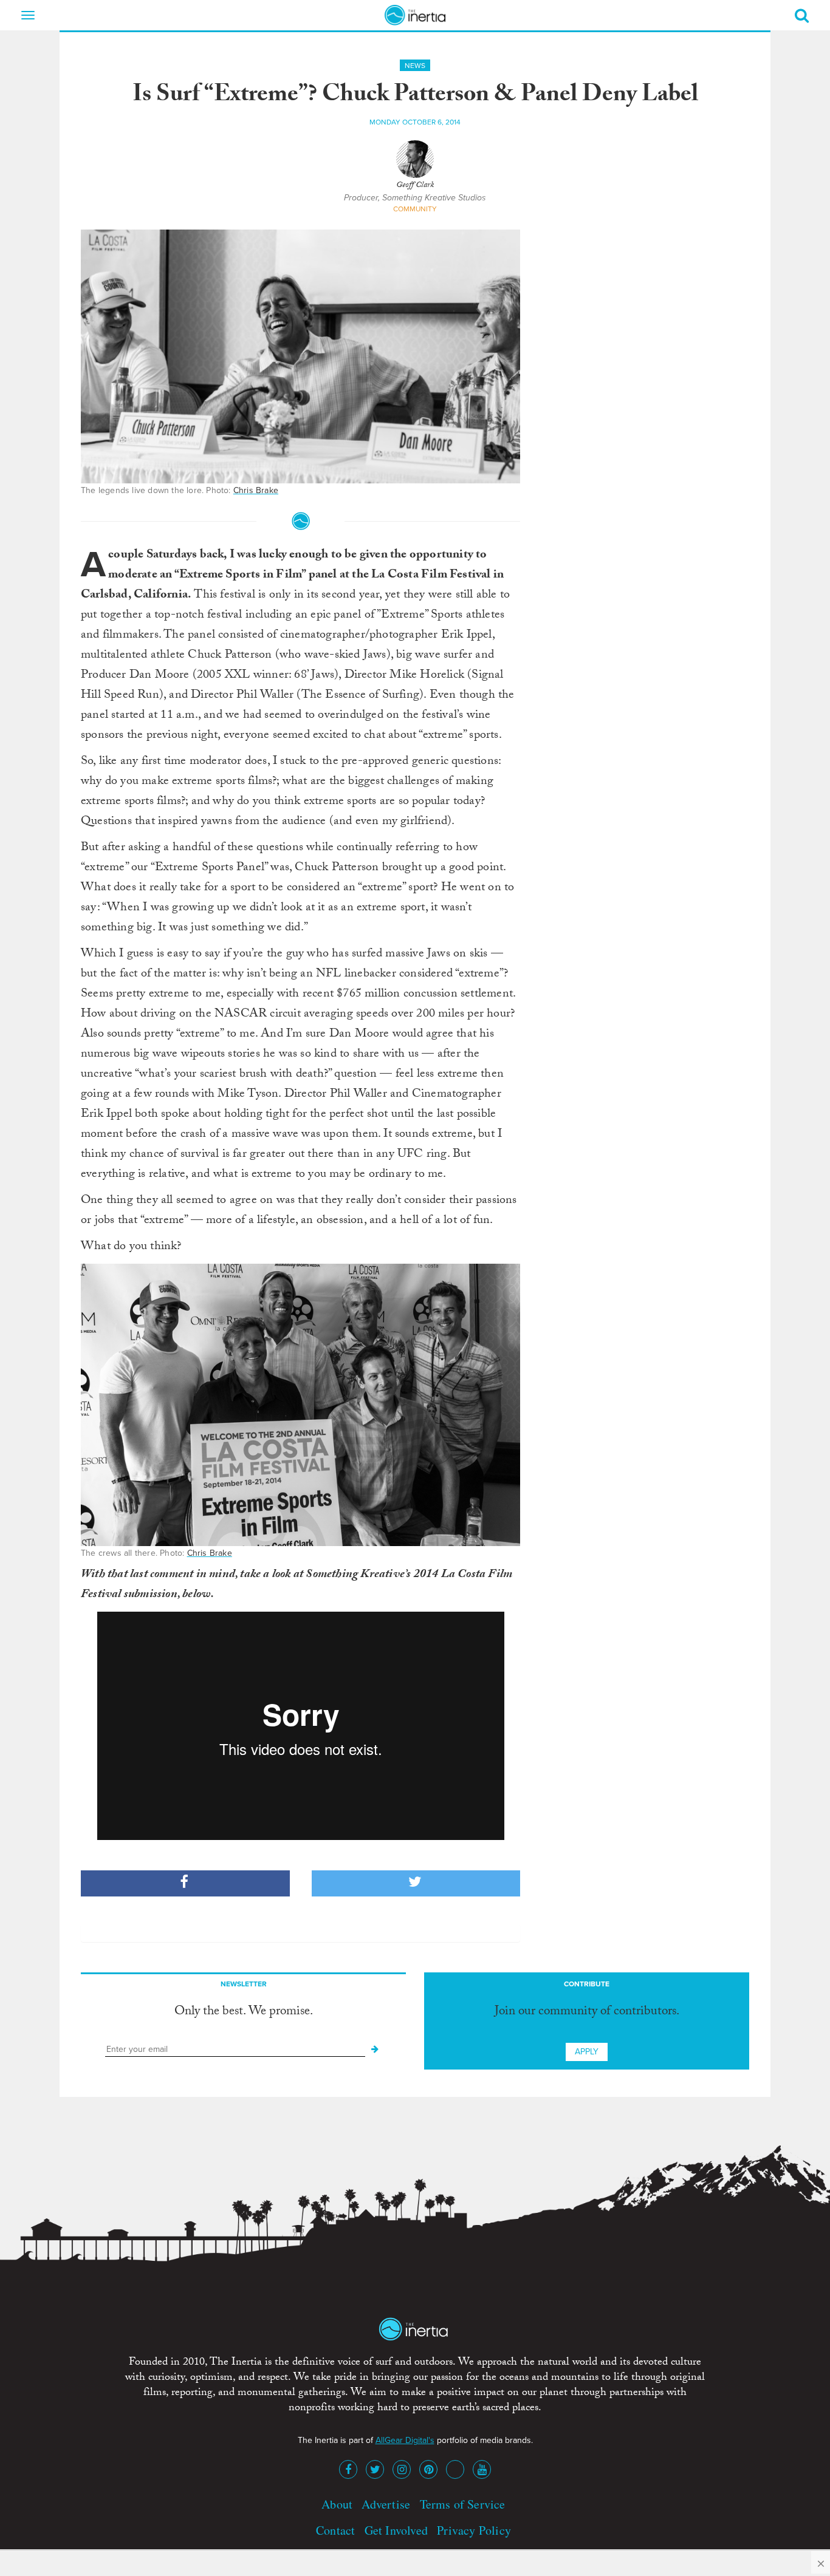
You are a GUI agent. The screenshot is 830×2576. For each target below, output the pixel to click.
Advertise (386, 2504)
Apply (587, 2052)
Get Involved (396, 2530)
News (415, 66)
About (337, 2504)
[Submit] (375, 2050)
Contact (335, 2530)
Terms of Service (463, 2504)
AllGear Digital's (405, 2440)
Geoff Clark (415, 186)
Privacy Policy (474, 2530)
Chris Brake (256, 490)
